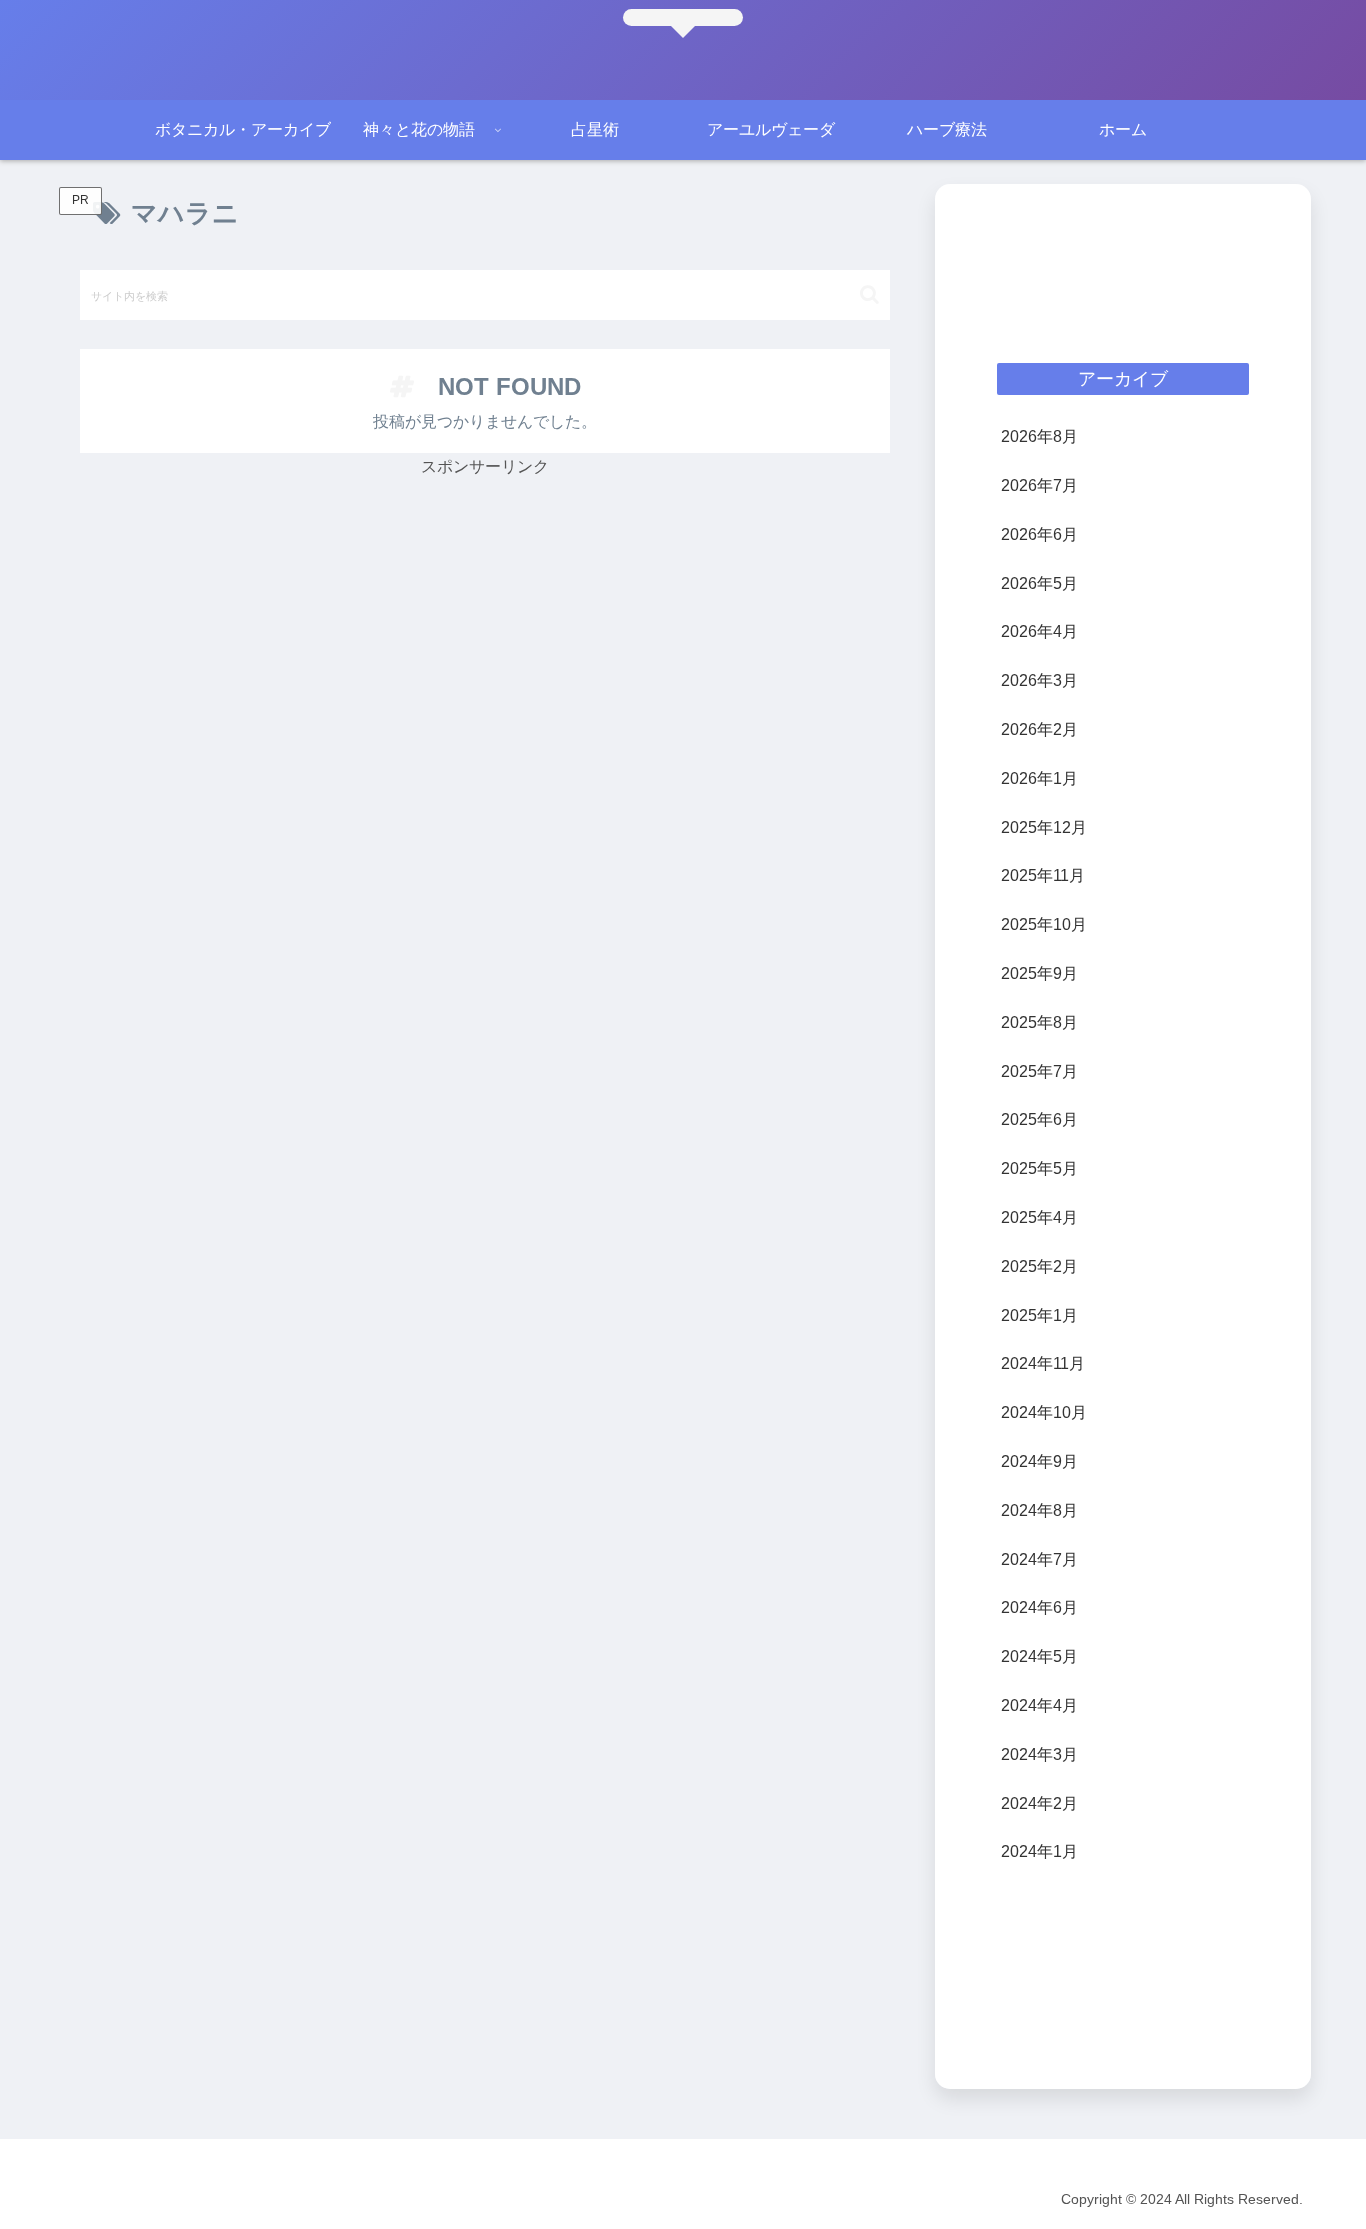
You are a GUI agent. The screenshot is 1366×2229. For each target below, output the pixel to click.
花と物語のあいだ (129, 2199)
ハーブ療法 (372, 2199)
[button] (869, 294)
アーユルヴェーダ (261, 2199)
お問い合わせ (469, 2199)
